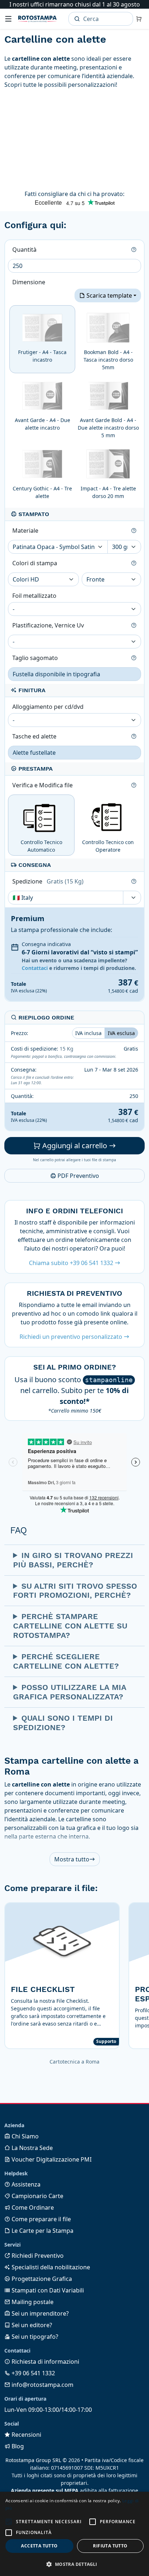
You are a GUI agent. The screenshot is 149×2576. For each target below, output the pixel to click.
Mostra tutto (72, 1859)
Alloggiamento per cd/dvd (49, 707)
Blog (17, 2446)
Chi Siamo (24, 2136)
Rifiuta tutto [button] (110, 2546)
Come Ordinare (32, 2207)
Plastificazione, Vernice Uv (49, 625)
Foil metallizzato (35, 596)
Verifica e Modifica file (43, 785)
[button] (9, 2522)
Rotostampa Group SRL (33, 2460)
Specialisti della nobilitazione (50, 2267)
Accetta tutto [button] (39, 2546)
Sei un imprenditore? (39, 2313)
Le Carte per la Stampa (42, 2231)
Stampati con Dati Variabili (47, 2290)
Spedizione (48, 881)
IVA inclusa (88, 1033)
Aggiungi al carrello (75, 1146)
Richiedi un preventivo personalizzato (72, 1337)
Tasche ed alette (35, 736)
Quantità (25, 250)
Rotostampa (37, 19)
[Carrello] (139, 19)
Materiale (26, 531)
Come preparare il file (41, 2219)
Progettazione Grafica (41, 2279)
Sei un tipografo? (34, 2337)
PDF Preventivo (78, 1176)
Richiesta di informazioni (45, 2362)
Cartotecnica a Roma (74, 2062)
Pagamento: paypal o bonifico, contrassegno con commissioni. (64, 1056)
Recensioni (26, 2435)
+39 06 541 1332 (33, 2373)
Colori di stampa (35, 563)
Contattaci (35, 968)
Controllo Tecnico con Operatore (108, 846)
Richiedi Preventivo (37, 2256)
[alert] (74, 2534)
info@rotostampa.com (42, 2385)
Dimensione (29, 282)
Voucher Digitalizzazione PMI (51, 2159)
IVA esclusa (121, 1033)
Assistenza (25, 2184)
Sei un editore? (31, 2325)
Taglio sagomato (36, 658)
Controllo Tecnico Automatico (41, 846)
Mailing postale (32, 2302)
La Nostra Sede (31, 2148)
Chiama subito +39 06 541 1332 (72, 1263)
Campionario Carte (37, 2196)
